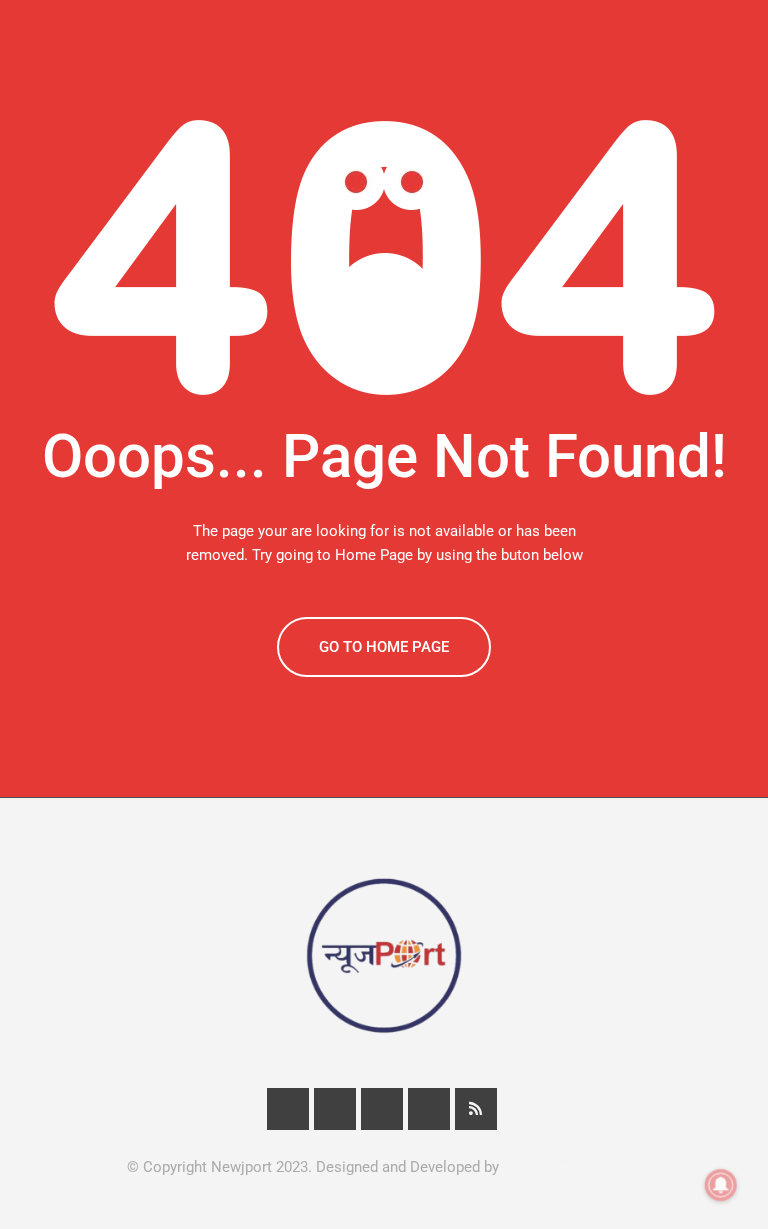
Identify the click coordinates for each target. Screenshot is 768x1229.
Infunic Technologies (572, 1167)
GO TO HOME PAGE (384, 647)
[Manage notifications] (721, 1185)
